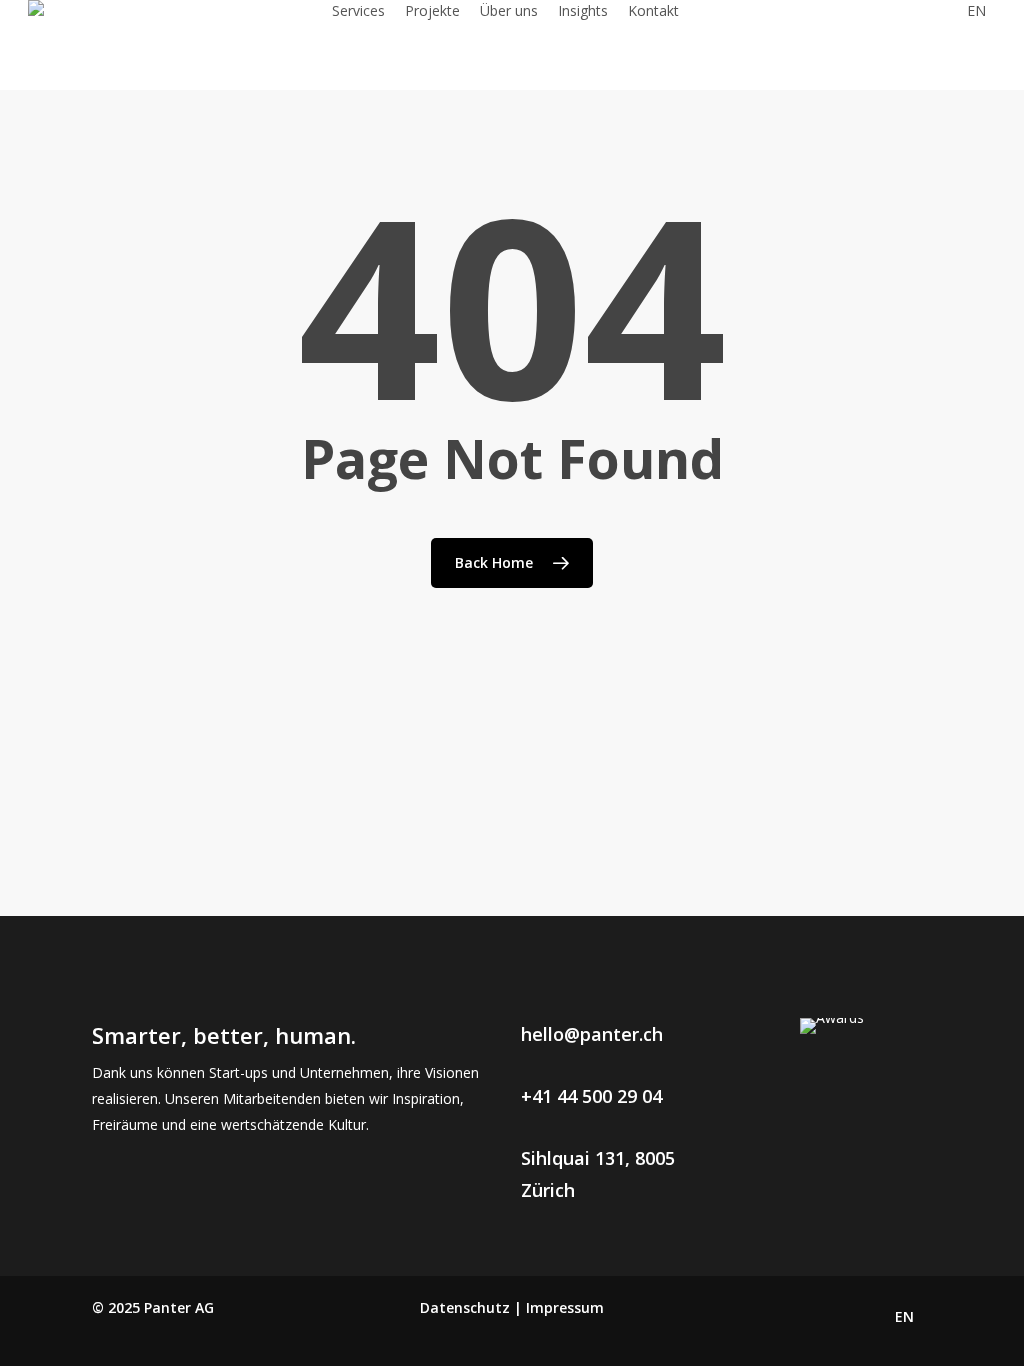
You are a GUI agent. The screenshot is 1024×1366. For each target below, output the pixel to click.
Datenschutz (465, 1307)
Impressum (565, 1307)
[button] (592, 1034)
